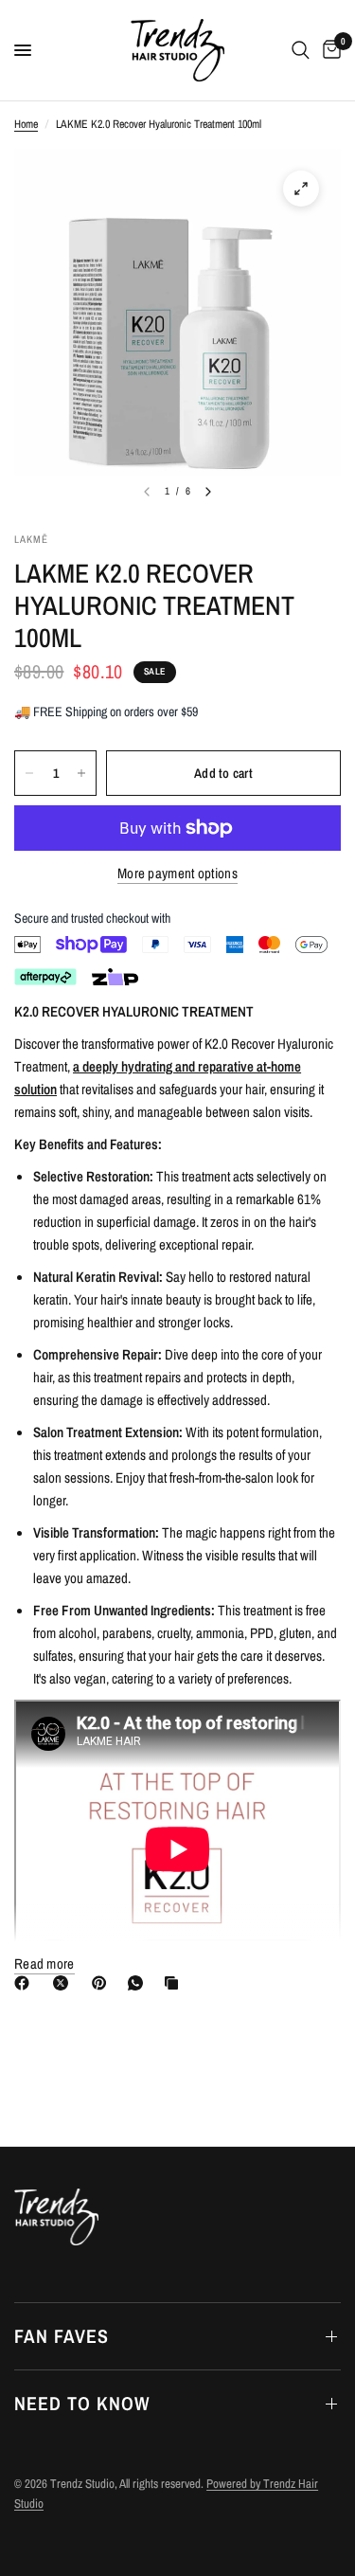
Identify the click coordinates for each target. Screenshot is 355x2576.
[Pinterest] (103, 1983)
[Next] (208, 492)
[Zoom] (301, 189)
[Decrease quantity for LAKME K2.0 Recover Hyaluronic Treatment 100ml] (29, 773)
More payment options (177, 873)
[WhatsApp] (139, 1983)
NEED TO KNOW (82, 2403)
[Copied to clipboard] (175, 1983)
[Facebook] (26, 1983)
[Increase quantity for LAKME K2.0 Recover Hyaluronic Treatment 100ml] (81, 773)
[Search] (301, 50)
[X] (64, 1983)
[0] (328, 50)
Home (26, 124)
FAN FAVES (62, 2336)
